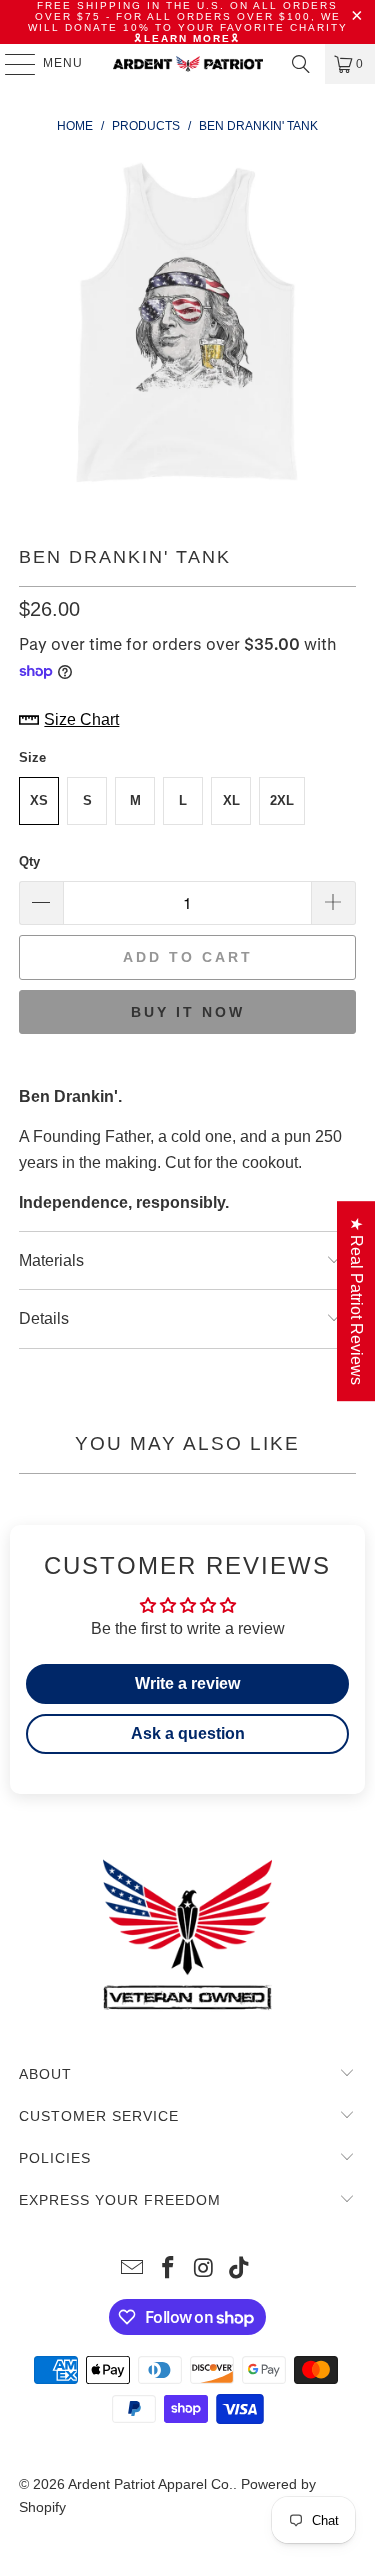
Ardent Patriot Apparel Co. (150, 2484)
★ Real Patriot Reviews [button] (356, 1301)
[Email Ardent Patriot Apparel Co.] (133, 2269)
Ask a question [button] (188, 1733)
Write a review (187, 1683)
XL (231, 800)
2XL (282, 800)
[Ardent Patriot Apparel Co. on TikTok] (240, 2269)
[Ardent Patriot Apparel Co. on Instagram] (205, 2269)
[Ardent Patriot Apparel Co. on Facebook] (169, 2269)
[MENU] (10, 64)
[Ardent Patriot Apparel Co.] (188, 64)
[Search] (301, 64)
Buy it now (188, 1012)
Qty (29, 861)
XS (39, 800)
